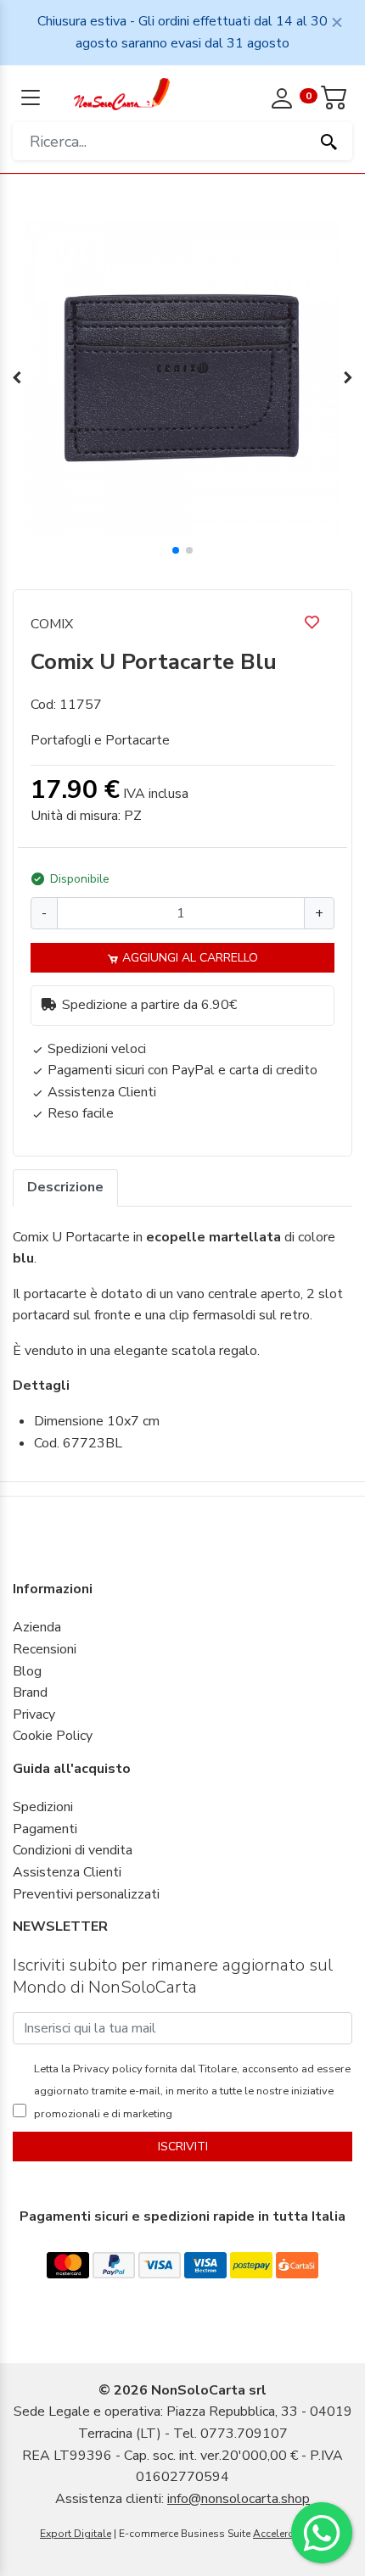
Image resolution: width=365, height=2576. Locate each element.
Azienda (37, 1627)
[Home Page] (122, 93)
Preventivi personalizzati (86, 1894)
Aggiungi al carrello (188, 958)
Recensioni (45, 1649)
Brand (30, 1692)
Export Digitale (76, 2534)
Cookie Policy (53, 1736)
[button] (176, 550)
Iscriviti (183, 2147)
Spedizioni (43, 1807)
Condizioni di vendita (73, 1850)
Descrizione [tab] (65, 1187)
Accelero (274, 2534)
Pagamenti (45, 1829)
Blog (27, 1671)
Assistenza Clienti (67, 1872)
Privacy (34, 1715)
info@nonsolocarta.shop (239, 2499)
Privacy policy (107, 2069)
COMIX (52, 624)
